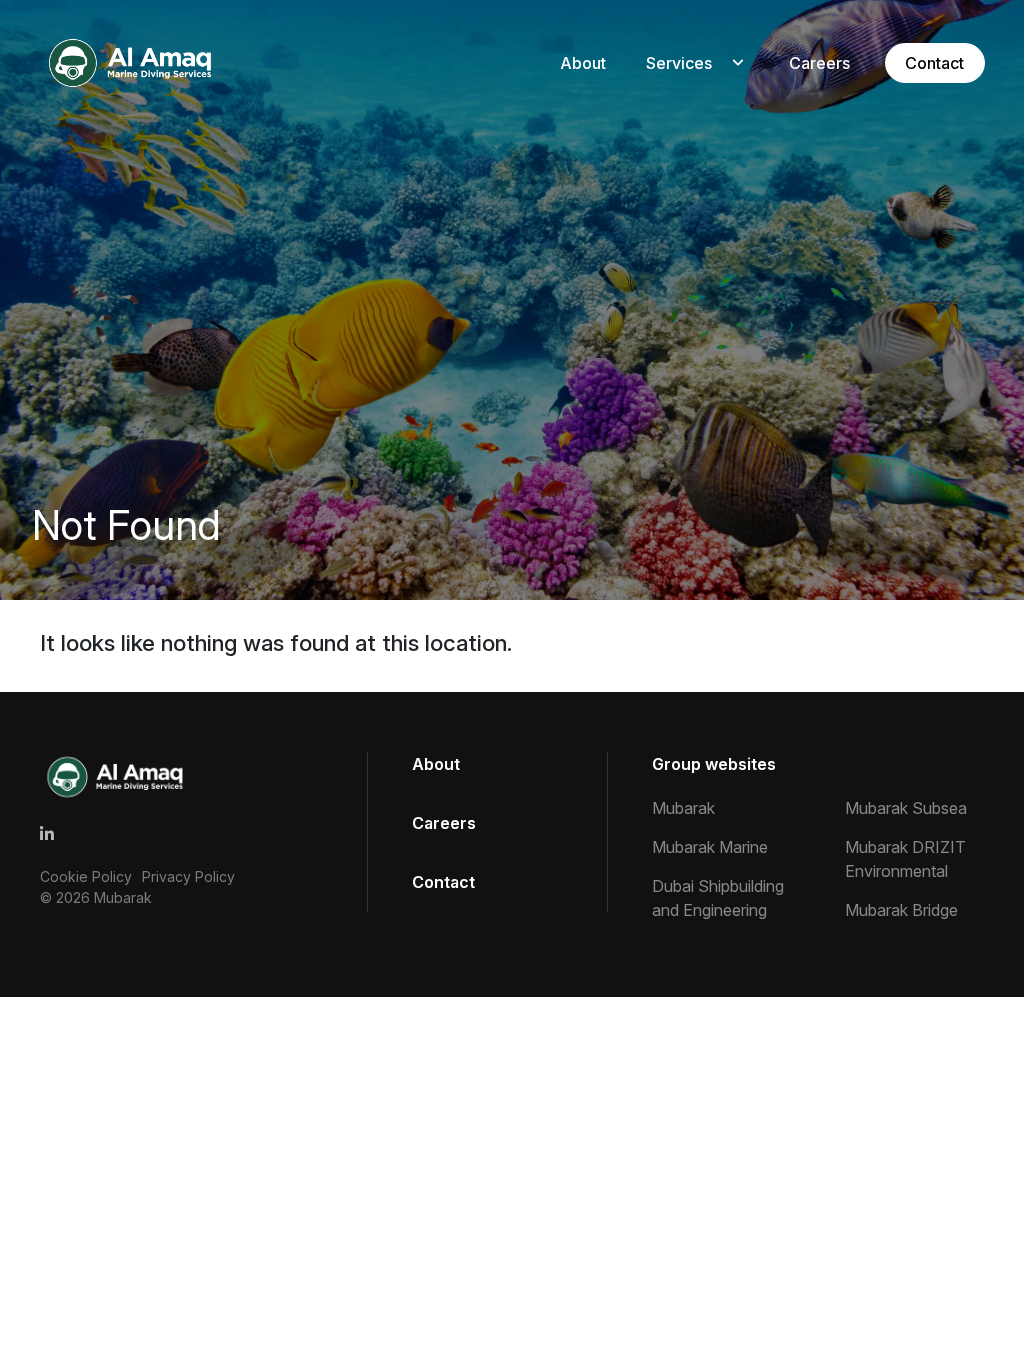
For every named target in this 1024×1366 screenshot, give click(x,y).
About (583, 63)
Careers (819, 63)
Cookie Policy (86, 876)
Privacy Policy (188, 876)
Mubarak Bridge (901, 910)
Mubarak (123, 897)
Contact (934, 63)
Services (679, 63)
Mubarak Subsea (906, 808)
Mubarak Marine (710, 847)
